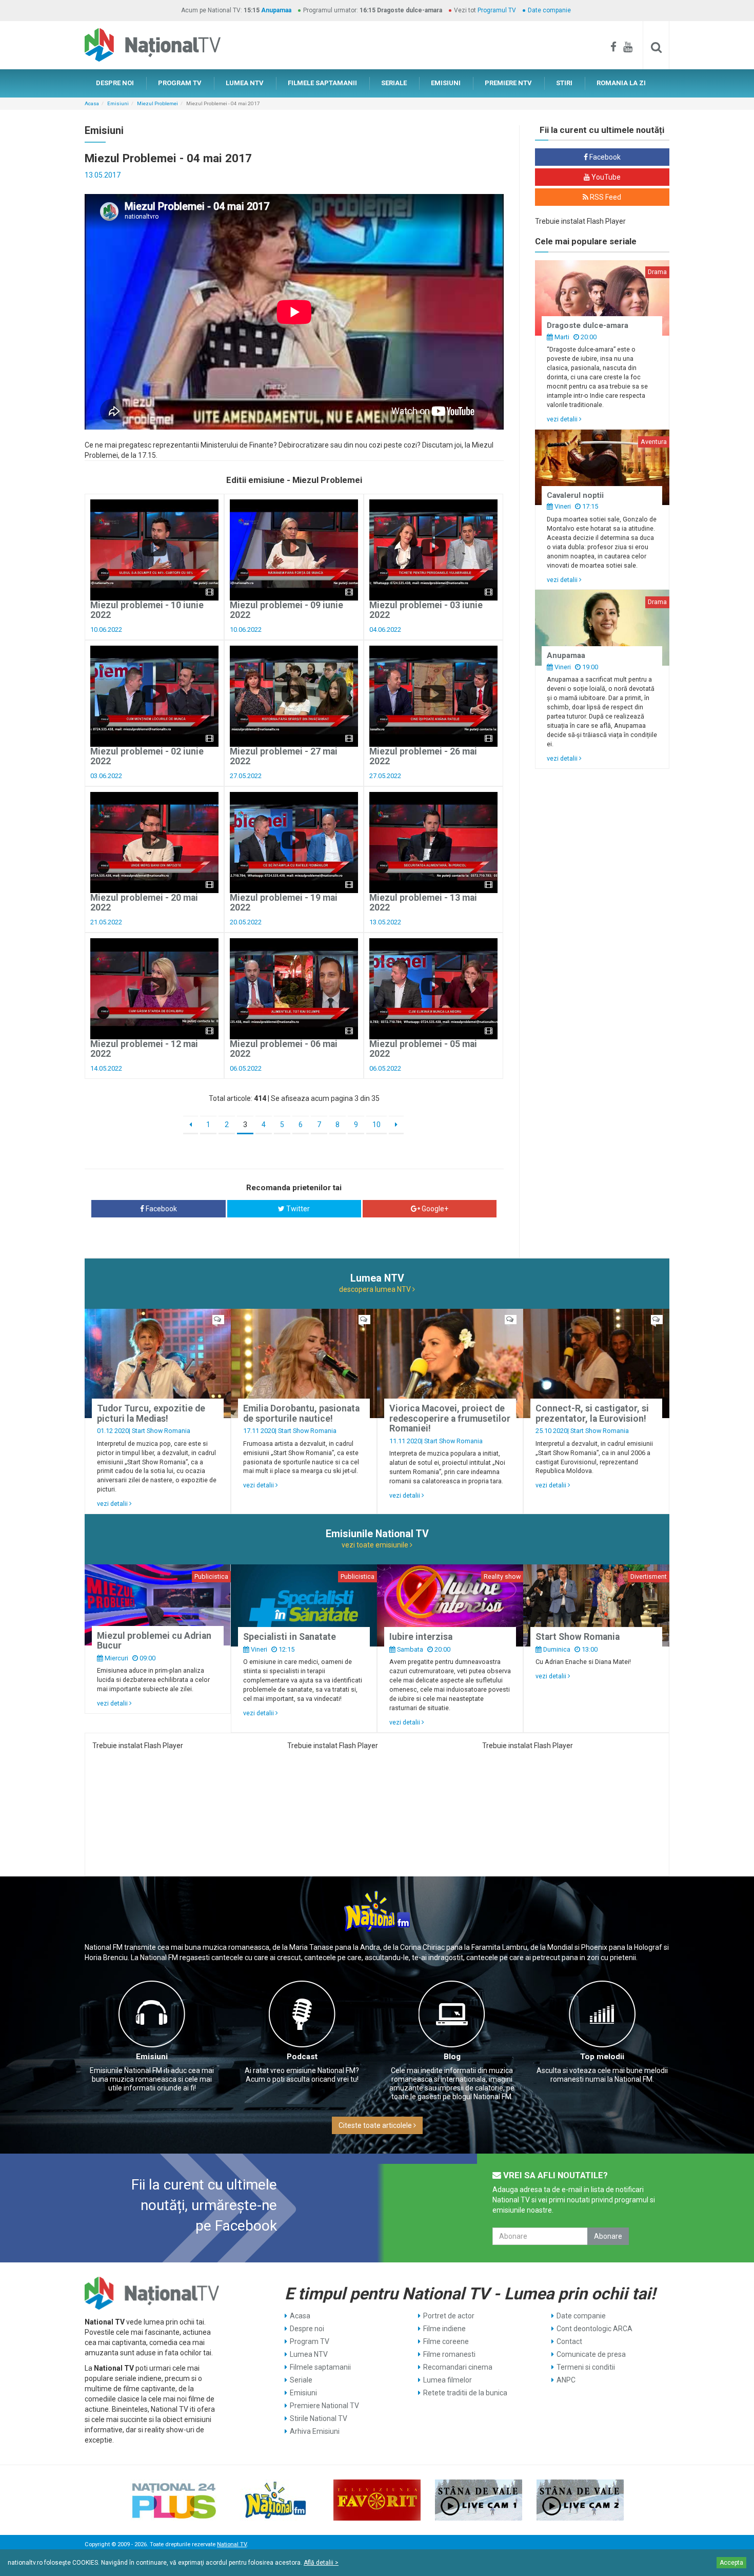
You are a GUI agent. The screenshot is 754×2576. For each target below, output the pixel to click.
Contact (569, 2341)
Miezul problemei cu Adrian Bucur (154, 1641)
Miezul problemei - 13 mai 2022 (423, 903)
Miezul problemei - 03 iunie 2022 (426, 610)
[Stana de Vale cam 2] (580, 2500)
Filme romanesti (449, 2354)
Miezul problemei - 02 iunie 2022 (147, 756)
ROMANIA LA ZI (621, 83)
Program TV (310, 2341)
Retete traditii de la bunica (465, 2393)
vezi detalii (563, 419)
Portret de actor (449, 2316)
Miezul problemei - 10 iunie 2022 (147, 610)
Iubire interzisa (421, 1637)
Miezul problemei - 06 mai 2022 (284, 1049)
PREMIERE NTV (508, 83)
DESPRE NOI (115, 83)
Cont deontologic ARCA (594, 2329)
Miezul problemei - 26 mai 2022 (423, 756)
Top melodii (602, 2057)
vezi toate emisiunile (376, 1545)
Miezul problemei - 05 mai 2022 (423, 1049)
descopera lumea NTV (376, 1289)
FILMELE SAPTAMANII (322, 83)
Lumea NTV (309, 2354)
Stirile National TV (319, 2418)
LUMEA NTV (245, 83)
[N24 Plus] (174, 2500)
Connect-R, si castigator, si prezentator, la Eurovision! (592, 1413)
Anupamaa (276, 10)
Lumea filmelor (448, 2380)
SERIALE (394, 83)
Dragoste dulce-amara (588, 325)
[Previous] (191, 1125)
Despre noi (307, 2329)
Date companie (549, 10)
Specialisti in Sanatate (290, 1637)
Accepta (731, 2563)
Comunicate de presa (591, 2354)
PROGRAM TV (180, 83)
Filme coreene (446, 2341)
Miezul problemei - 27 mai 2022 (284, 756)
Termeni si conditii (586, 2367)
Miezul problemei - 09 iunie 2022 (286, 610)
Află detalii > (321, 2563)
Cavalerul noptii (575, 495)
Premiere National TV (324, 2406)
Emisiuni (118, 103)
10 (376, 1125)
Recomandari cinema (458, 2367)
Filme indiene (444, 2329)
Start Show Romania (161, 1431)
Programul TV (497, 10)
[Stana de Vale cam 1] (479, 2500)
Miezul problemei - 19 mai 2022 (284, 903)
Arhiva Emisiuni (315, 2431)
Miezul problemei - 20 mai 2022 (144, 903)
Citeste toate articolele (376, 2125)
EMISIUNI (446, 83)
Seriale (301, 2380)
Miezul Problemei (157, 103)
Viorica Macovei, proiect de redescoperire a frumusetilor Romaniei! (450, 1418)
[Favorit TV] (377, 2500)
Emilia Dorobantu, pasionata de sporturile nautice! (301, 1413)
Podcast (302, 2057)
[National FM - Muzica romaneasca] (275, 2500)
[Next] (396, 1125)
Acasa (92, 103)
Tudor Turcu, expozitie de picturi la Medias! (151, 1413)
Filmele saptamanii (320, 2367)
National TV (232, 2544)
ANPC (566, 2380)
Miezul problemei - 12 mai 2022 (144, 1049)
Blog (452, 2057)
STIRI (564, 83)
